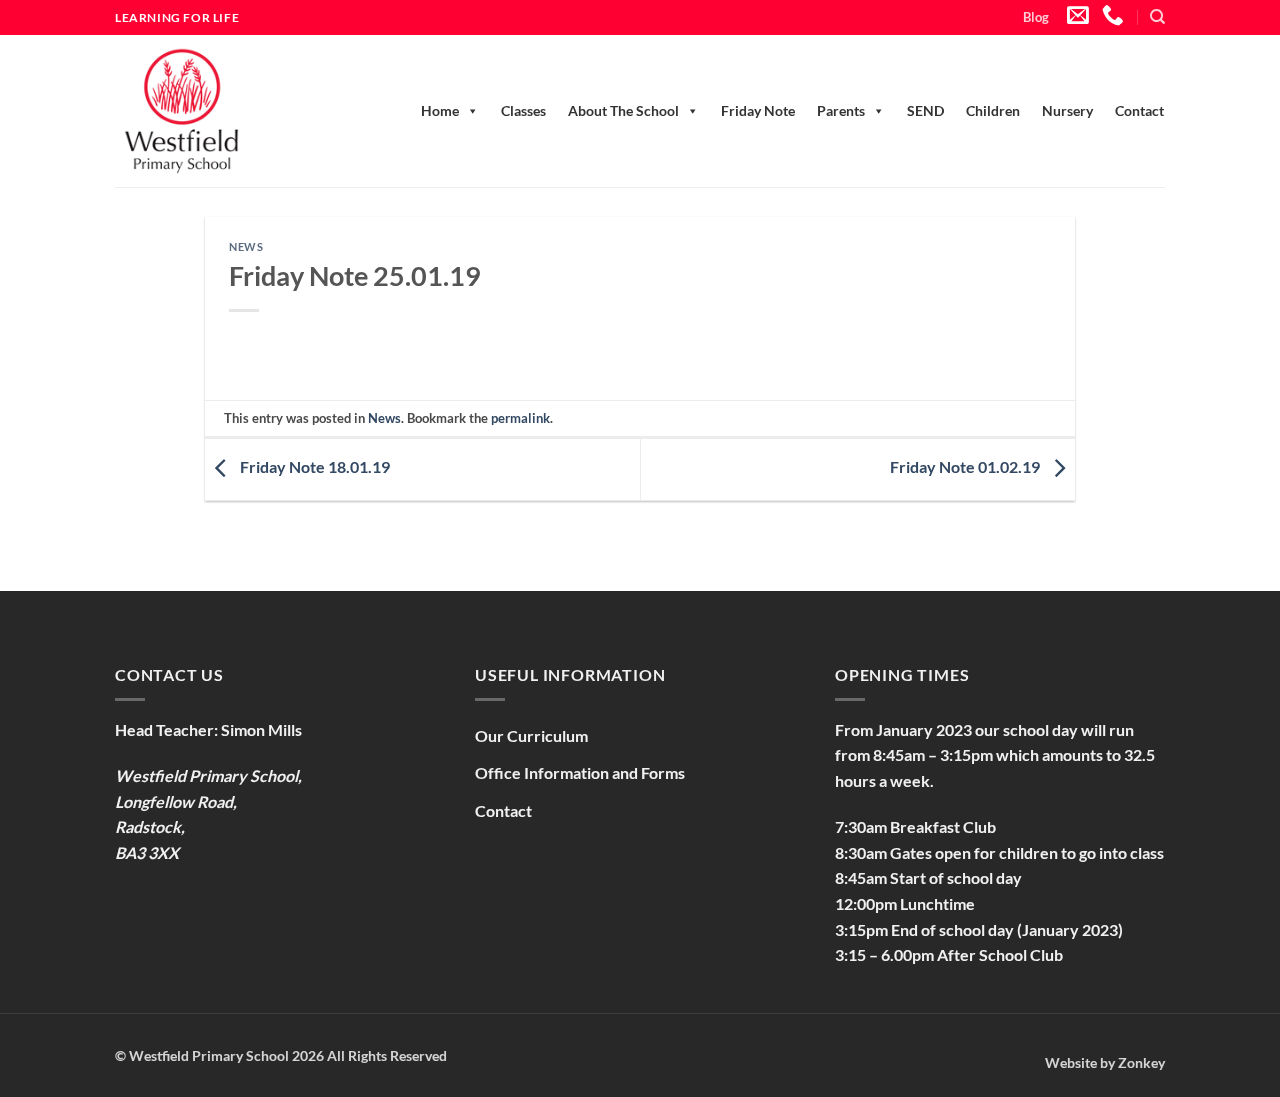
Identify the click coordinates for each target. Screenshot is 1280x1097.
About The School (623, 110)
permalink (520, 418)
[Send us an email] (1078, 16)
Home (440, 110)
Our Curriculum (531, 735)
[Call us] (1113, 16)
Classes (523, 110)
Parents (841, 110)
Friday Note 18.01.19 (313, 466)
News (246, 246)
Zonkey (1141, 1062)
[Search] (1157, 17)
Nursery (1067, 110)
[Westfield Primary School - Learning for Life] (205, 111)
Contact (1139, 110)
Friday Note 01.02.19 (966, 466)
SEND (925, 110)
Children (993, 110)
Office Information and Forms (580, 772)
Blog (1036, 17)
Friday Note (758, 110)
